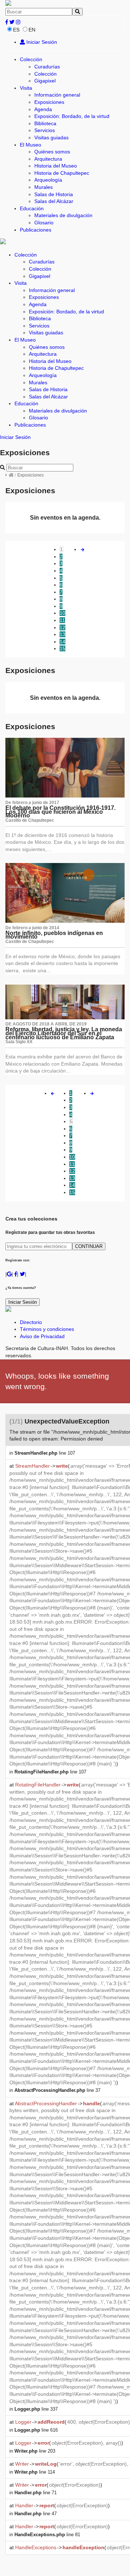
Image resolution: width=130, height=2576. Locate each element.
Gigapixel (45, 81)
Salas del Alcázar (54, 201)
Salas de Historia (54, 194)
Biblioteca (45, 123)
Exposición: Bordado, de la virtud (72, 116)
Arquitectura (48, 159)
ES (16, 30)
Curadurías (47, 67)
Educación (32, 208)
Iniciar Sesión (41, 42)
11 (62, 620)
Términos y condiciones (47, 1329)
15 (62, 648)
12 (62, 627)
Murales (44, 187)
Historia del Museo (56, 166)
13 (62, 634)
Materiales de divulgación (63, 215)
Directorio (31, 1322)
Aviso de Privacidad (42, 1336)
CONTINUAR (89, 1246)
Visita (26, 88)
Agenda (43, 109)
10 (62, 613)
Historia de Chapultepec (62, 173)
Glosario (44, 223)
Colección (31, 59)
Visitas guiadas (51, 138)
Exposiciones (49, 102)
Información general (57, 95)
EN (32, 30)
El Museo (31, 145)
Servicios (45, 130)
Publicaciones (36, 230)
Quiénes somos (52, 152)
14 (62, 642)
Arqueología (48, 180)
